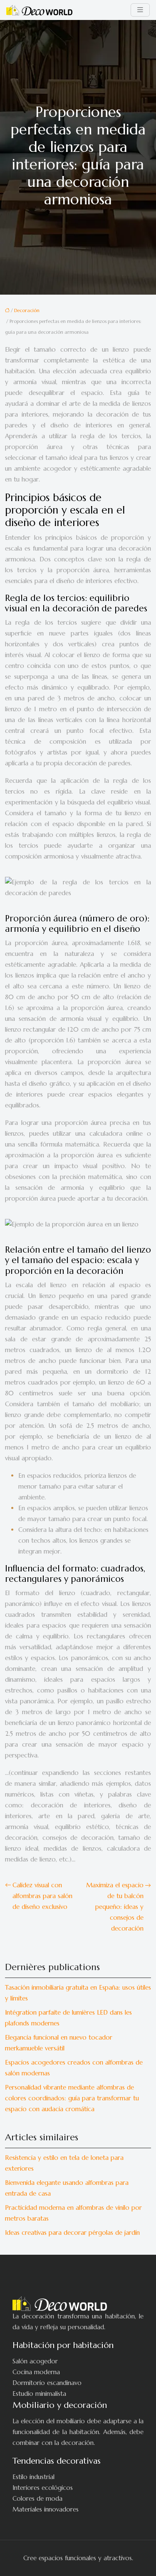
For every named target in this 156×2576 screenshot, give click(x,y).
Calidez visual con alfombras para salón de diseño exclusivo (42, 1896)
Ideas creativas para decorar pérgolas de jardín (72, 2232)
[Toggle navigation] (140, 10)
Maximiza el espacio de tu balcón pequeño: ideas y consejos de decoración (115, 1907)
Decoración (27, 310)
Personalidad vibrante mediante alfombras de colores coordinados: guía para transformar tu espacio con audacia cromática (72, 2098)
